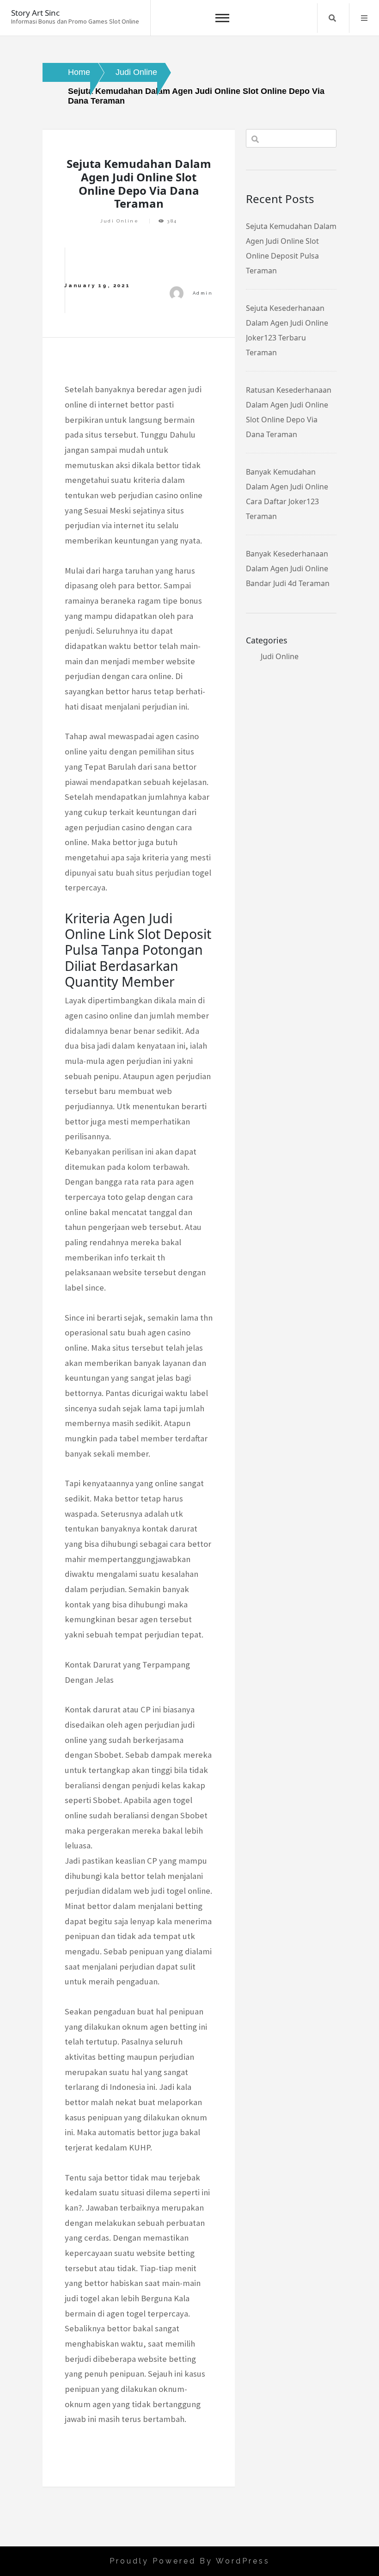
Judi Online (119, 221)
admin (203, 293)
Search (332, 18)
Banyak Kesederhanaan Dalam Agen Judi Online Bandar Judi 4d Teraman (288, 568)
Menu (364, 18)
